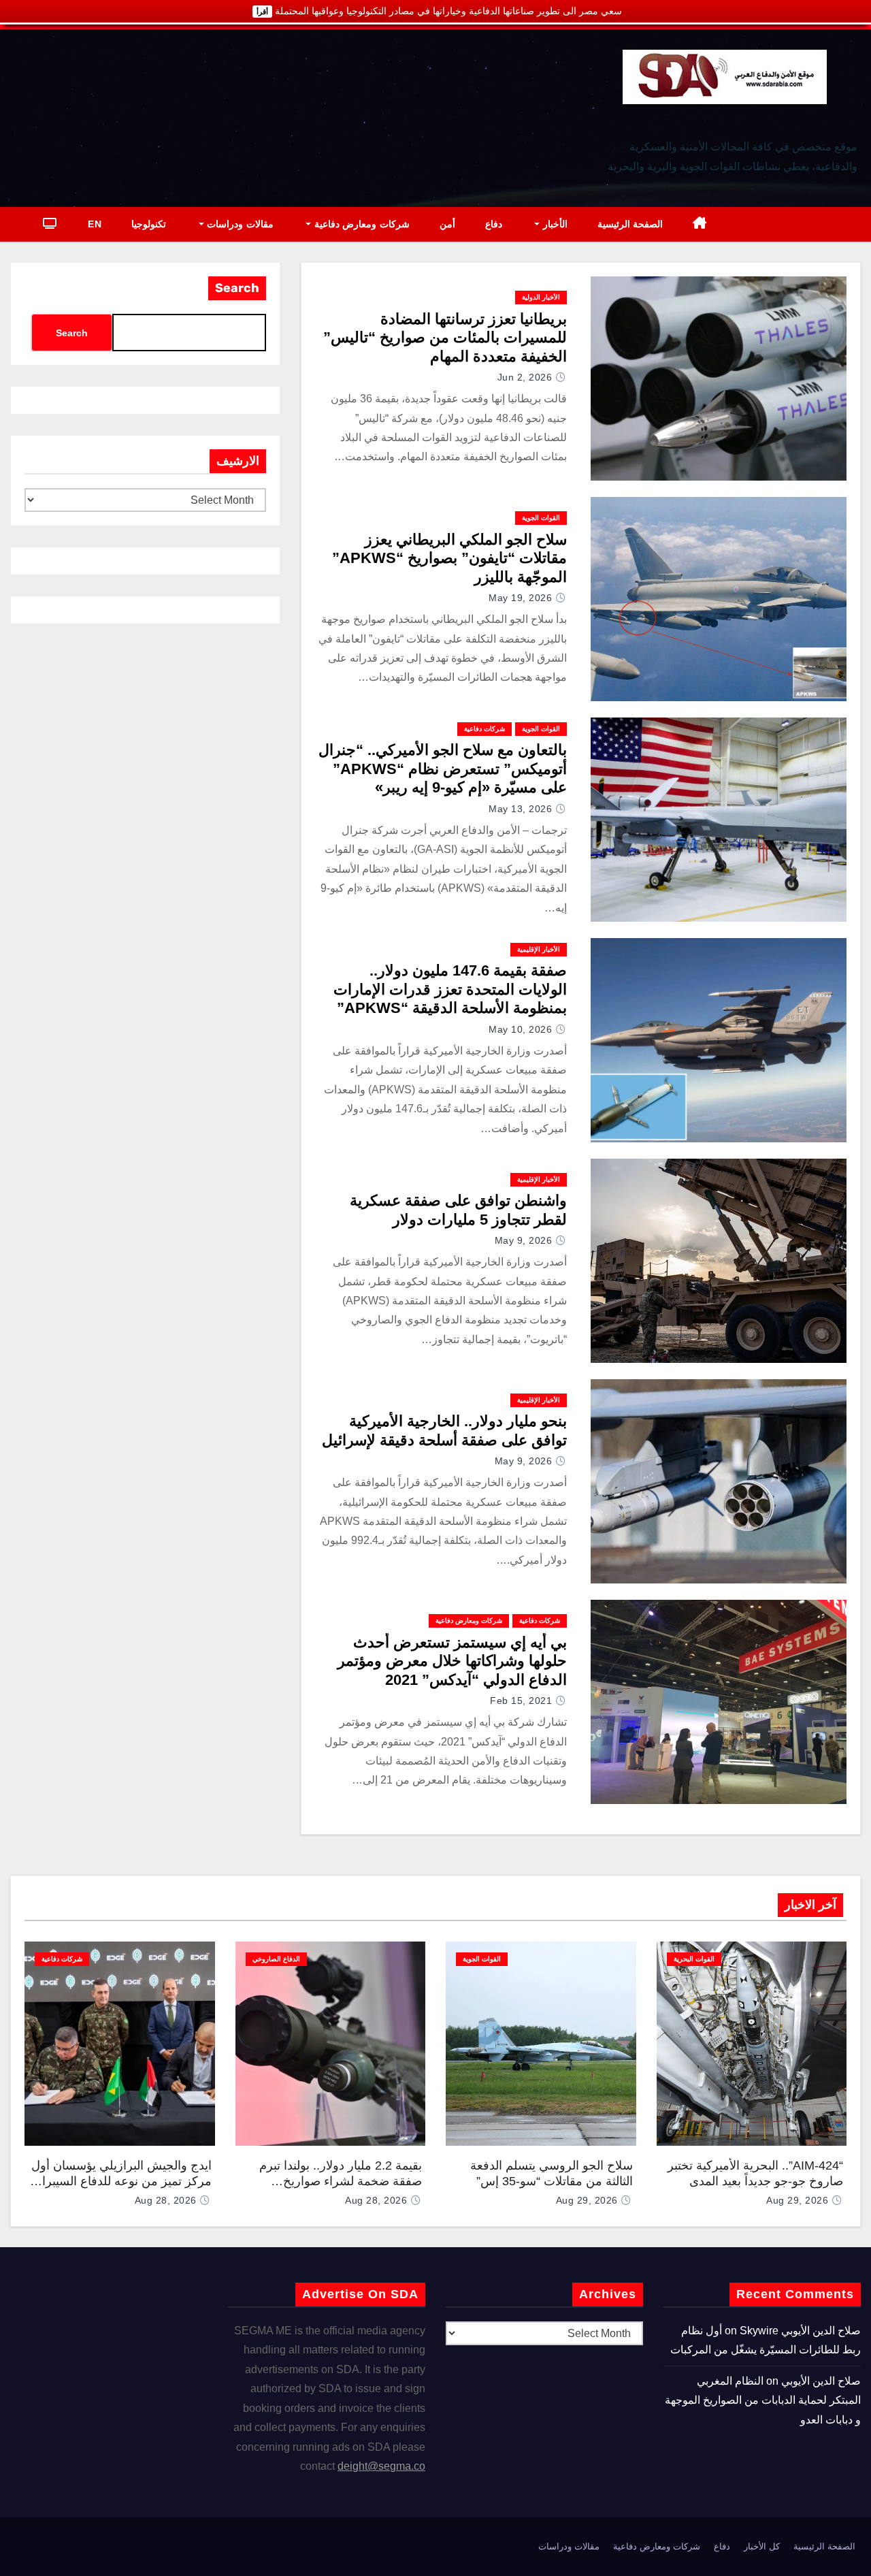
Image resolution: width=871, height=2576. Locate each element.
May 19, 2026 (520, 598)
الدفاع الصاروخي (276, 1959)
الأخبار (554, 224)
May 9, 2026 (524, 1240)
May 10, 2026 (520, 1029)
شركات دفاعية (484, 729)
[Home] (700, 224)
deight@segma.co (381, 2466)
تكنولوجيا (149, 224)
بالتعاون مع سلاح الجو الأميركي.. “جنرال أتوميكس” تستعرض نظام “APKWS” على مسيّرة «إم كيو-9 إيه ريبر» (443, 769)
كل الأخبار (762, 2546)
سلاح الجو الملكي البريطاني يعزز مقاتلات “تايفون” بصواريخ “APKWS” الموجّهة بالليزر (449, 558)
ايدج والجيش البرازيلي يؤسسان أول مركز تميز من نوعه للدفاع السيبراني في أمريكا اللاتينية (120, 2181)
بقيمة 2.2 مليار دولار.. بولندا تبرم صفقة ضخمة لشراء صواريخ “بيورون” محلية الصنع (341, 2181)
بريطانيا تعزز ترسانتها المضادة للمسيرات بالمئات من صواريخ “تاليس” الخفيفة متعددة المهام (445, 338)
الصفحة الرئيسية (630, 224)
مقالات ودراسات (239, 224)
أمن (447, 224)
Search (237, 288)
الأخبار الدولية (541, 297)
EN (95, 224)
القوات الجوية (541, 518)
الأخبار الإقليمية (539, 949)
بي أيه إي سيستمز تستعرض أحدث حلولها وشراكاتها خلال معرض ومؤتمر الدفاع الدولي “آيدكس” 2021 (452, 1661)
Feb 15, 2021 (521, 1701)
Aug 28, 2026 (376, 2200)
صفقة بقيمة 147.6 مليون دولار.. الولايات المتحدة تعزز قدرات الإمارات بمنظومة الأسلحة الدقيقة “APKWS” (450, 989)
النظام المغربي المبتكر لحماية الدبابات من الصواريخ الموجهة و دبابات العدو (763, 2400)
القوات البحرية (694, 1959)
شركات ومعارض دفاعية (360, 224)
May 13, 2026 (520, 809)
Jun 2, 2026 (525, 377)
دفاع (494, 224)
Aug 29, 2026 (797, 2200)
